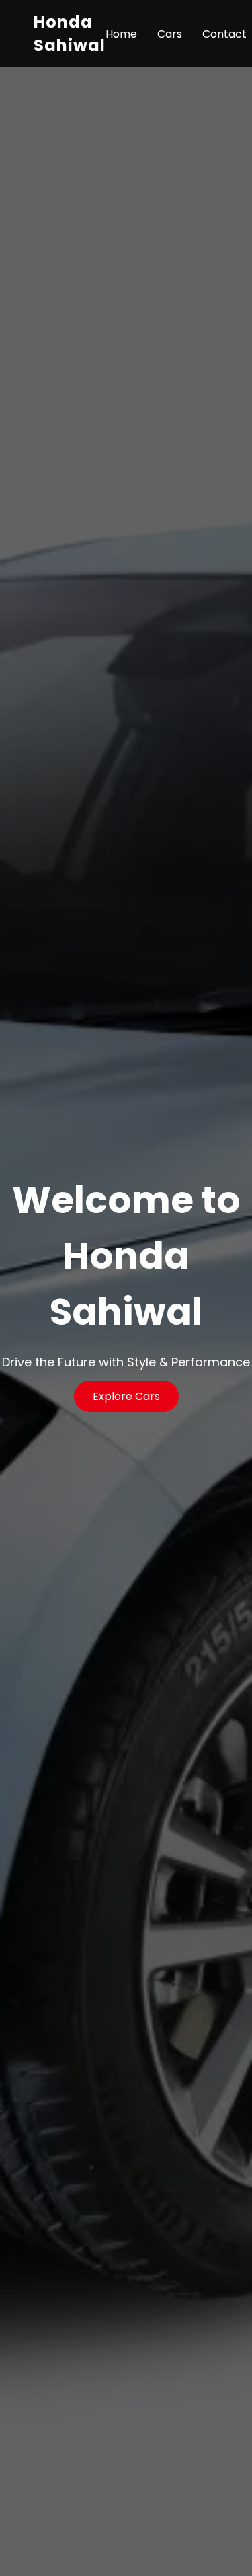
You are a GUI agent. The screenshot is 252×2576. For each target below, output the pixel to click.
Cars (170, 34)
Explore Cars (126, 1396)
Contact (224, 34)
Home (121, 34)
